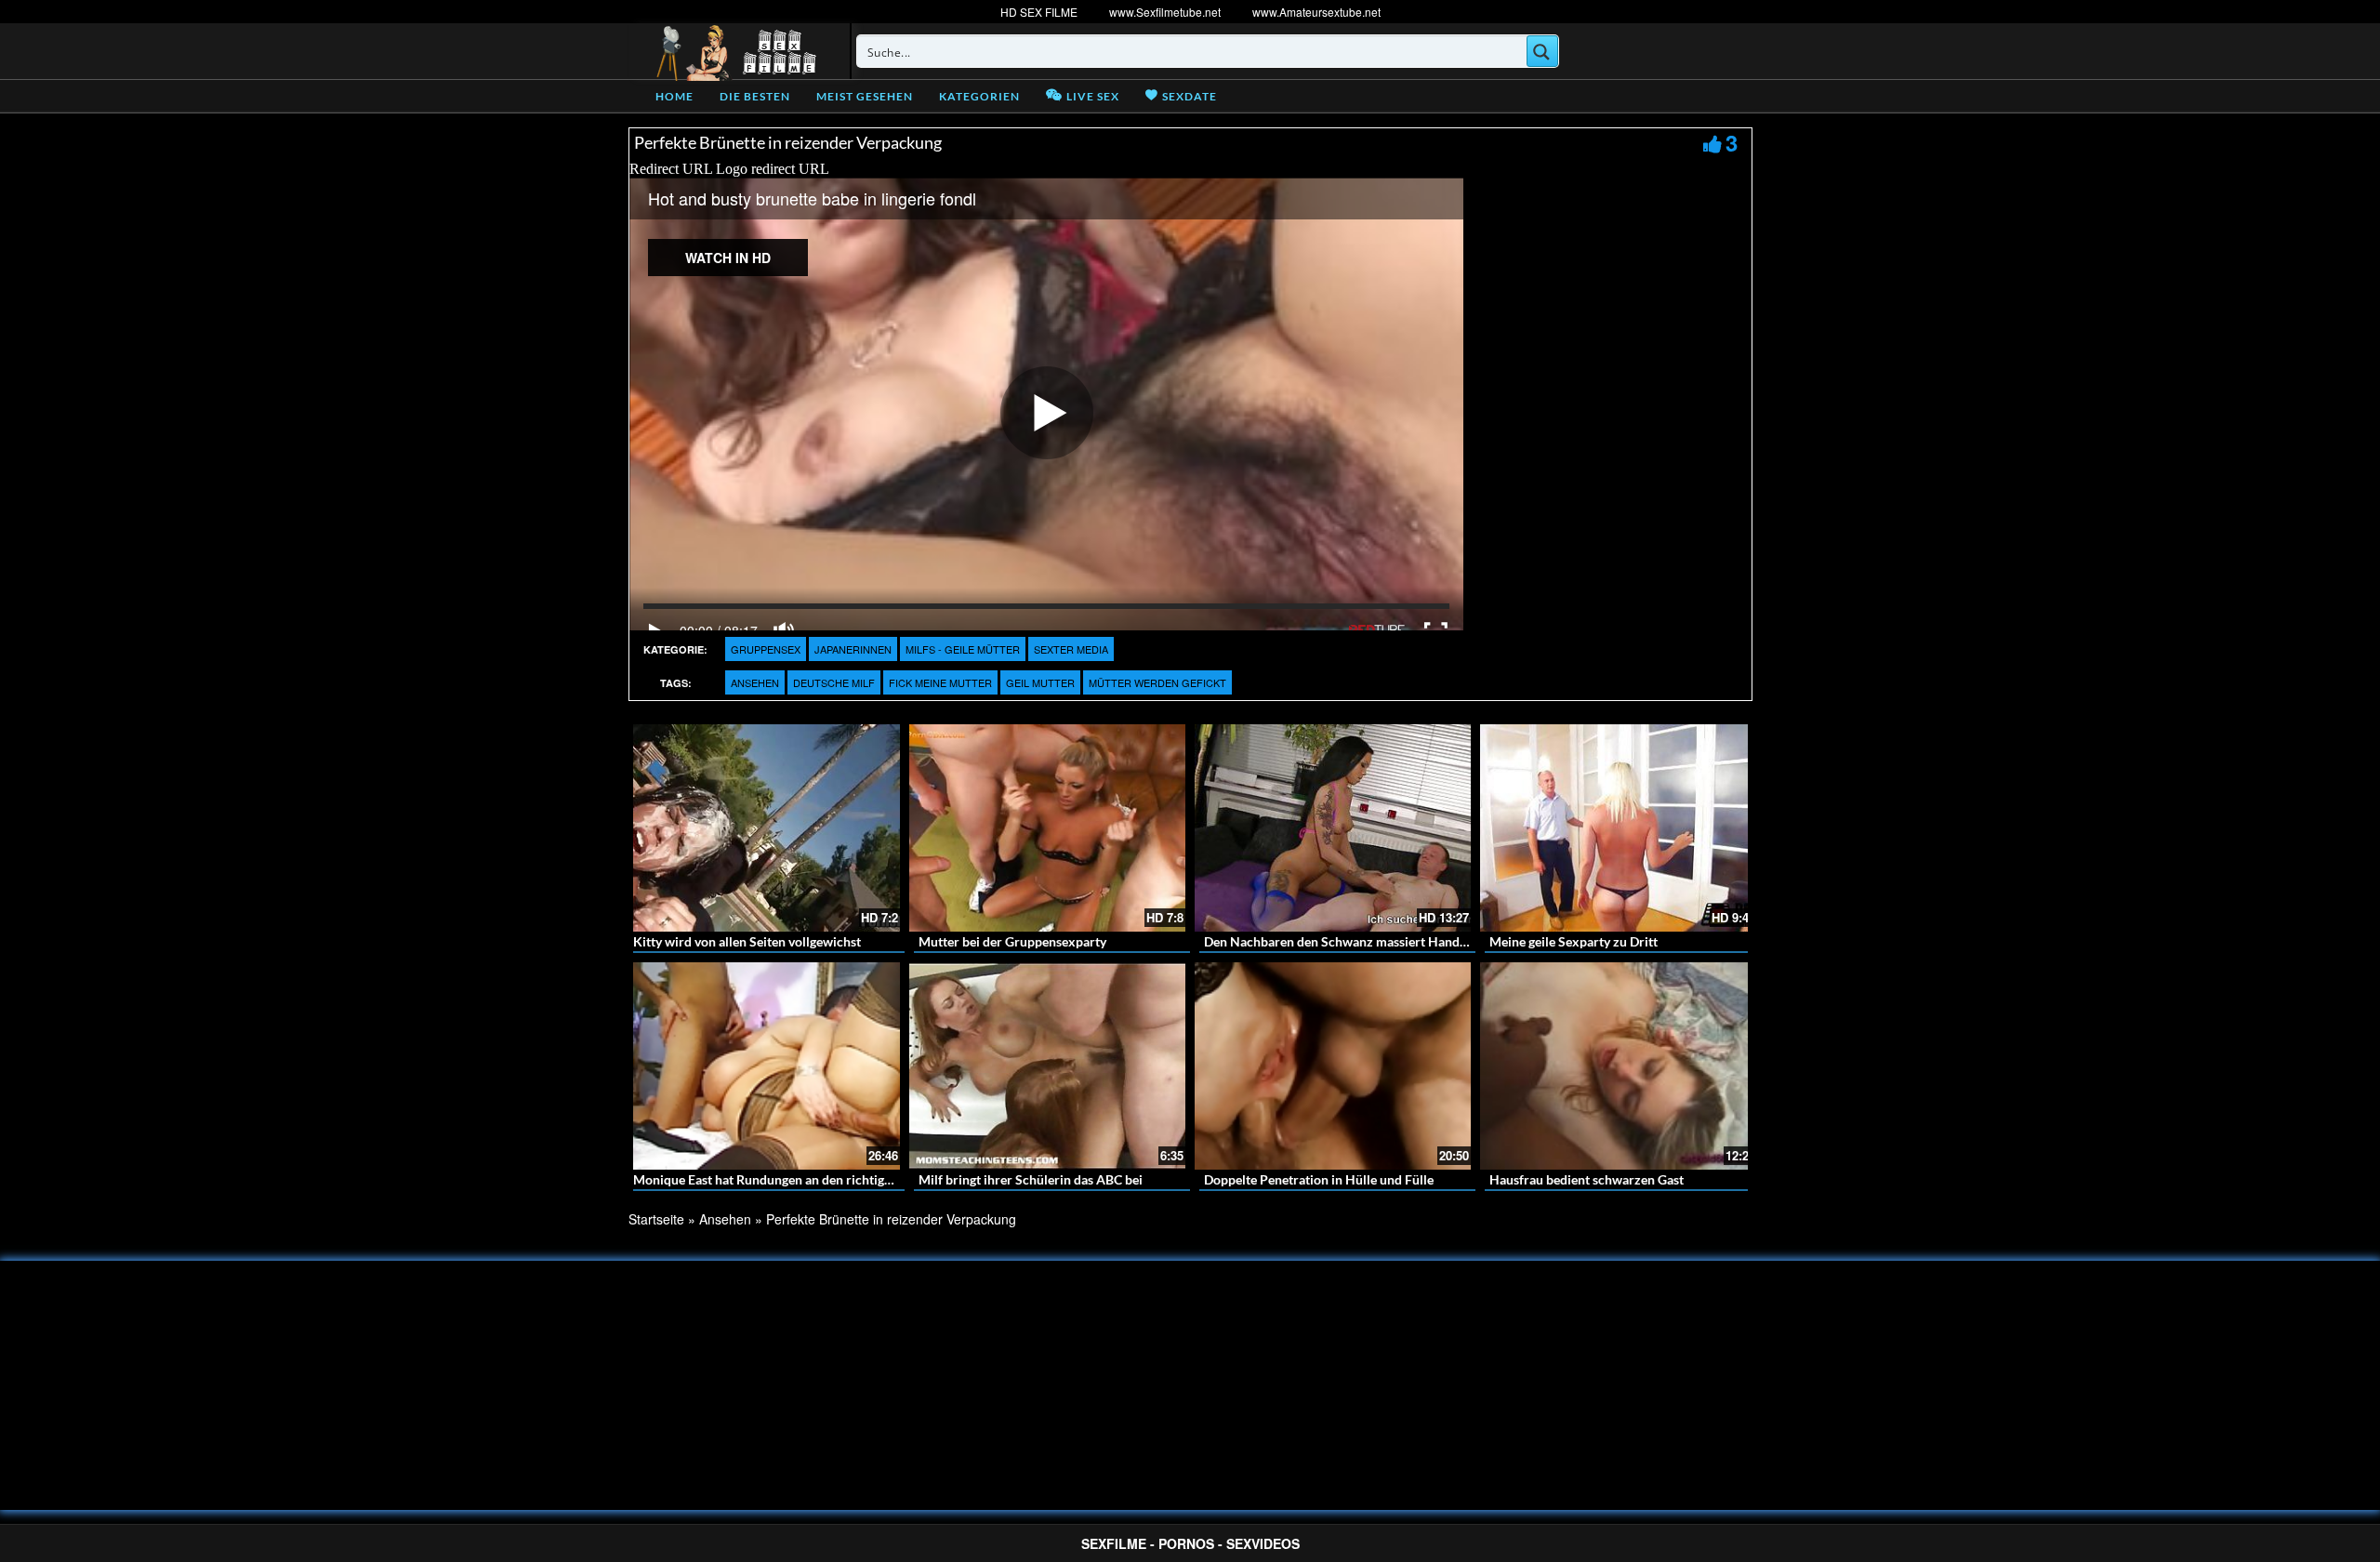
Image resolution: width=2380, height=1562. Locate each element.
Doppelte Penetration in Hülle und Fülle (1319, 1179)
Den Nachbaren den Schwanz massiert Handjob (1341, 941)
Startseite (656, 1219)
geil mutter (1040, 682)
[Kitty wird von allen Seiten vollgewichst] (762, 828)
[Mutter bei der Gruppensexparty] (1047, 828)
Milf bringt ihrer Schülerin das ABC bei (1031, 1179)
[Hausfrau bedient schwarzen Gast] (1618, 1066)
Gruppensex (766, 649)
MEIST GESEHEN (865, 96)
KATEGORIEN (979, 96)
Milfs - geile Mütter (963, 649)
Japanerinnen (853, 649)
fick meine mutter (940, 682)
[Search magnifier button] (1542, 51)
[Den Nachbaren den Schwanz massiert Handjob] (1333, 828)
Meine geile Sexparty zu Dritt (1573, 941)
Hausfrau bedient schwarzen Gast (1587, 1179)
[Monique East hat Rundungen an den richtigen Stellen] (762, 1066)
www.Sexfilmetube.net (1165, 12)
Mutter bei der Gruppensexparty (1012, 941)
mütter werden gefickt (1157, 682)
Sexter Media (1071, 649)
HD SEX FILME (1039, 12)
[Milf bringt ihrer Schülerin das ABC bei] (1047, 1066)
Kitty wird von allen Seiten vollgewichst (747, 941)
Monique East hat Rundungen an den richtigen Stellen (787, 1179)
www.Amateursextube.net (1316, 12)
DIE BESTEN (755, 96)
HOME (674, 96)
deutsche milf (834, 682)
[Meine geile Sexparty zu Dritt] (1618, 828)
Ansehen (755, 682)
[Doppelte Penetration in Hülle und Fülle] (1333, 1066)
